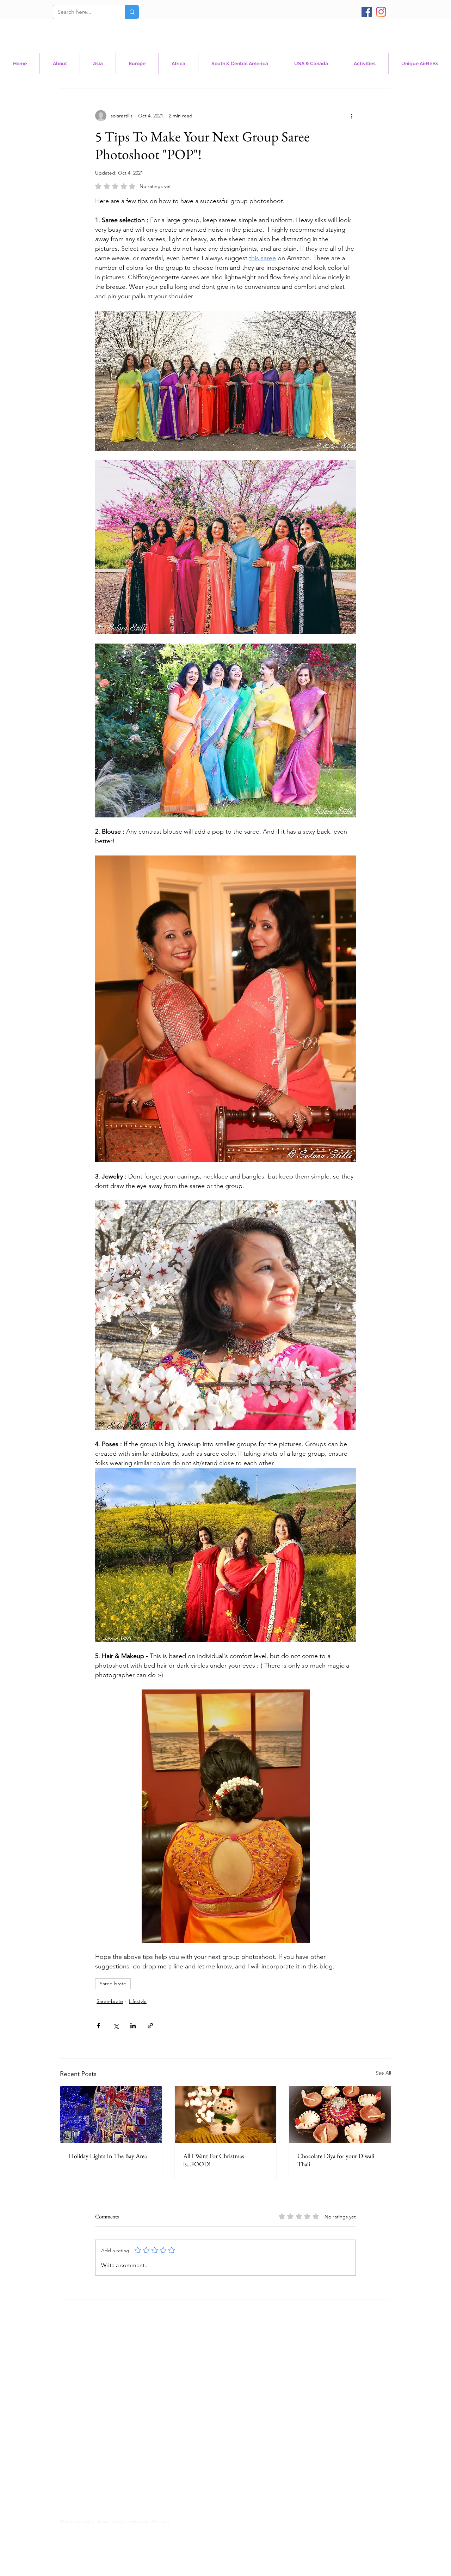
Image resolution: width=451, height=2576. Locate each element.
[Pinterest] (315, 2520)
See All (383, 2073)
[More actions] (352, 116)
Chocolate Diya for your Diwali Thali (336, 2160)
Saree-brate (113, 1984)
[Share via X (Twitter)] (116, 2026)
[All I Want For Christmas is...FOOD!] (226, 2115)
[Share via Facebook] (98, 2026)
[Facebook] (367, 12)
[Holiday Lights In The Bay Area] (111, 2115)
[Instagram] (381, 12)
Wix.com (160, 2521)
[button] (311, 63)
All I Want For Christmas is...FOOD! (214, 2160)
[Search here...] (132, 12)
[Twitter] (325, 2520)
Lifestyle (138, 2001)
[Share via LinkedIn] (133, 2026)
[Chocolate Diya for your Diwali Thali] (340, 2115)
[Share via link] (150, 2026)
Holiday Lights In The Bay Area (108, 2156)
